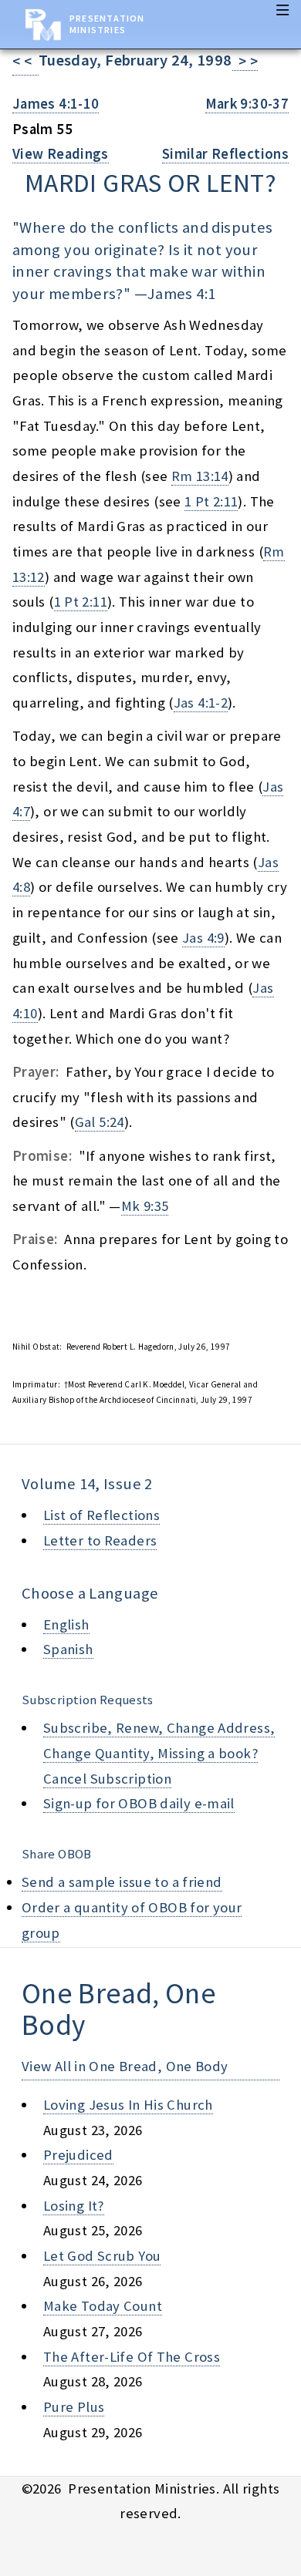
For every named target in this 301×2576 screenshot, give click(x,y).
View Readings (61, 154)
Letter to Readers (100, 1540)
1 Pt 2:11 (211, 501)
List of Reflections (101, 1515)
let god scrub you (102, 2256)
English (66, 1624)
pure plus (74, 2407)
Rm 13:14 (200, 476)
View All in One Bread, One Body (125, 2066)
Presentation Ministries (107, 24)
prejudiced (78, 2155)
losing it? (74, 2206)
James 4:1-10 (56, 104)
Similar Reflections (225, 154)
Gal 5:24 (100, 1122)
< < (25, 61)
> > (245, 61)
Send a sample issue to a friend (122, 1882)
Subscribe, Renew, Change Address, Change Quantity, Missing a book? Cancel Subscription (159, 1753)
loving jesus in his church (128, 2105)
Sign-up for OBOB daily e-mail (139, 1803)
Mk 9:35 (145, 1206)
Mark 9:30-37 (247, 104)
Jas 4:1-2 (201, 703)
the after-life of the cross (132, 2357)
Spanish (68, 1649)
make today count (103, 2306)
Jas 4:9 (203, 938)
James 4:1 (181, 294)
